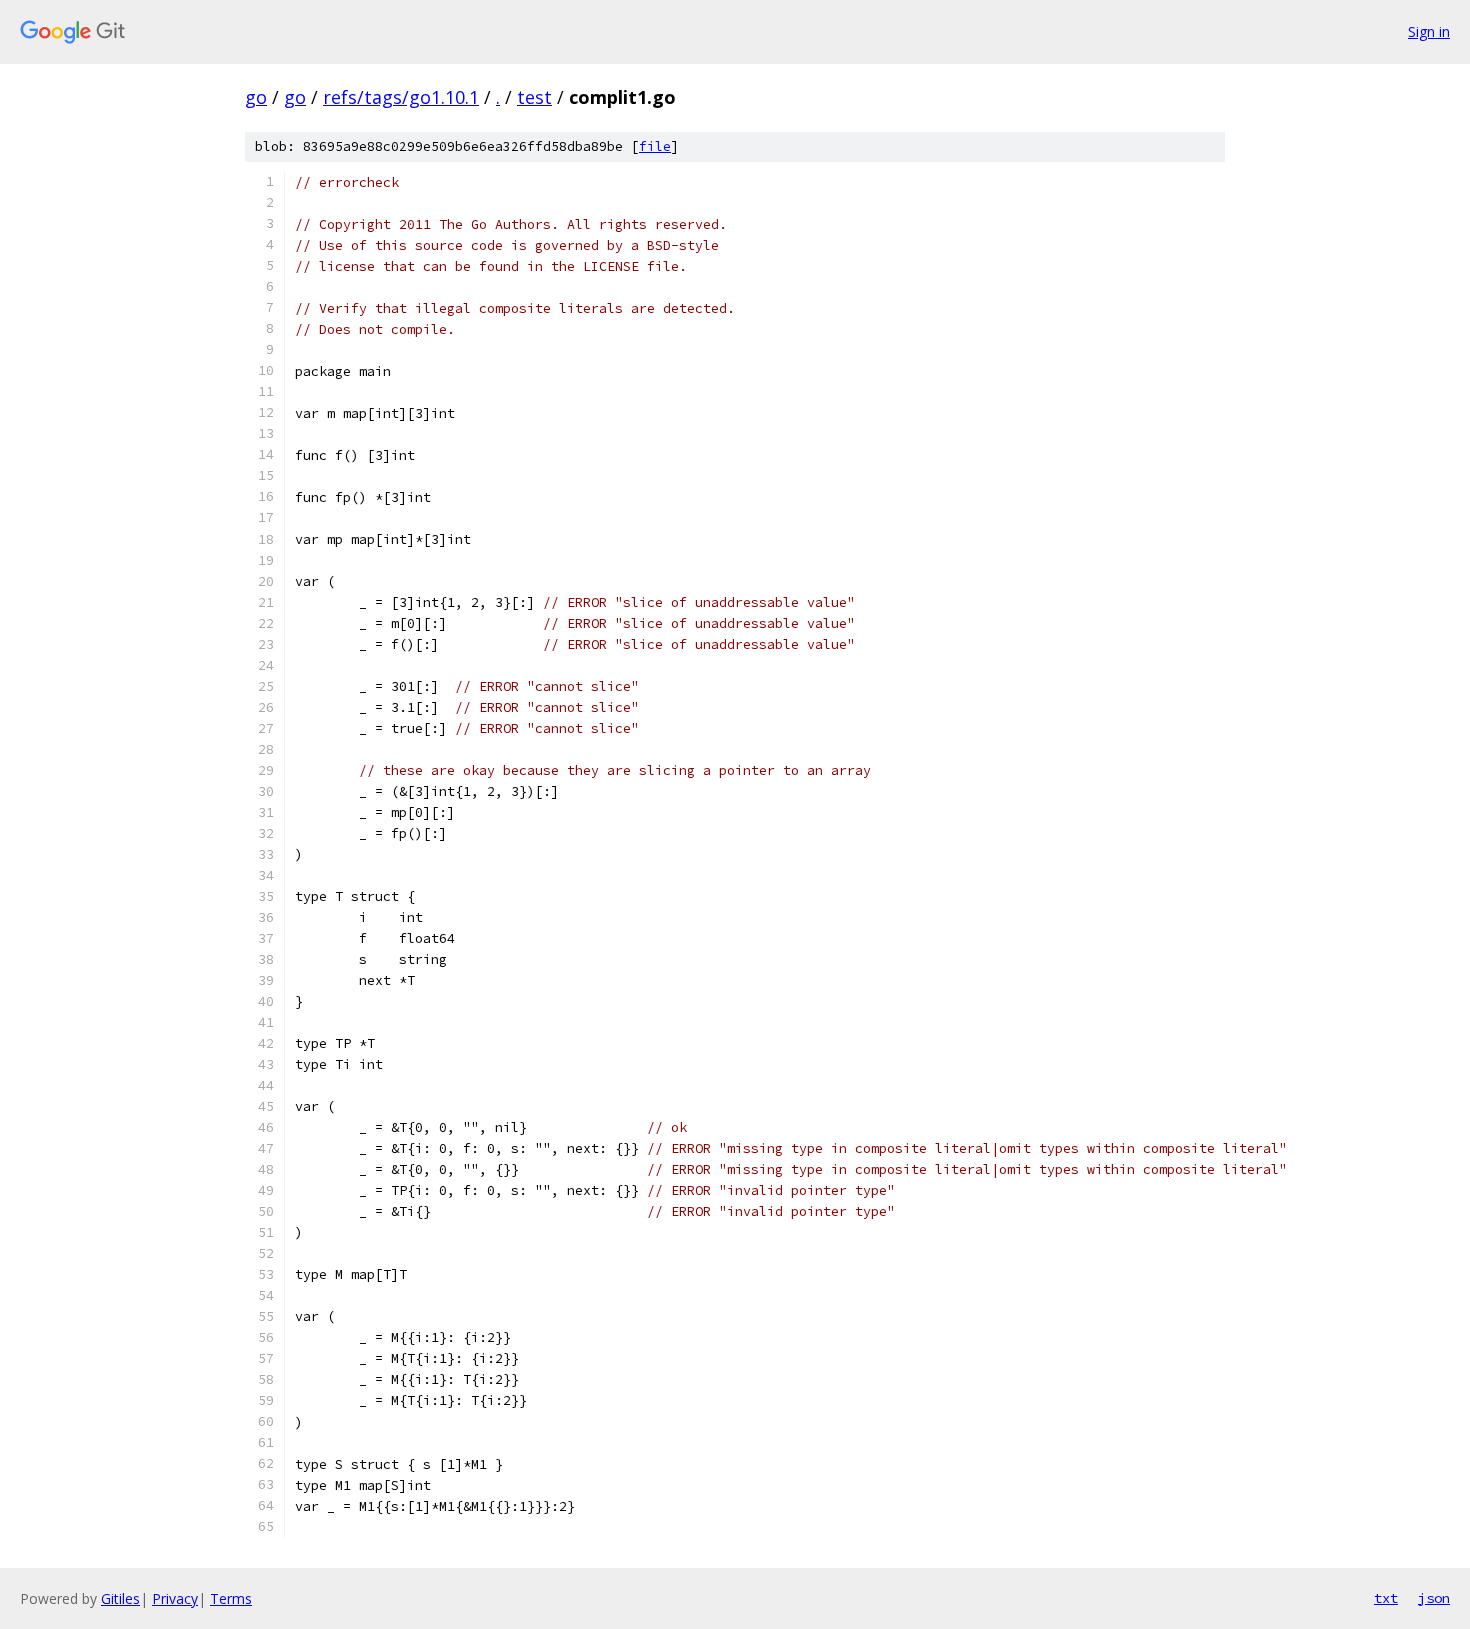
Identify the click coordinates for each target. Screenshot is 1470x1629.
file (655, 146)
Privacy (175, 1598)
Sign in (1429, 31)
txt (1386, 1598)
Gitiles (120, 1598)
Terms (231, 1598)
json (1434, 1598)
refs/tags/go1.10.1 (401, 97)
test (534, 97)
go (256, 97)
